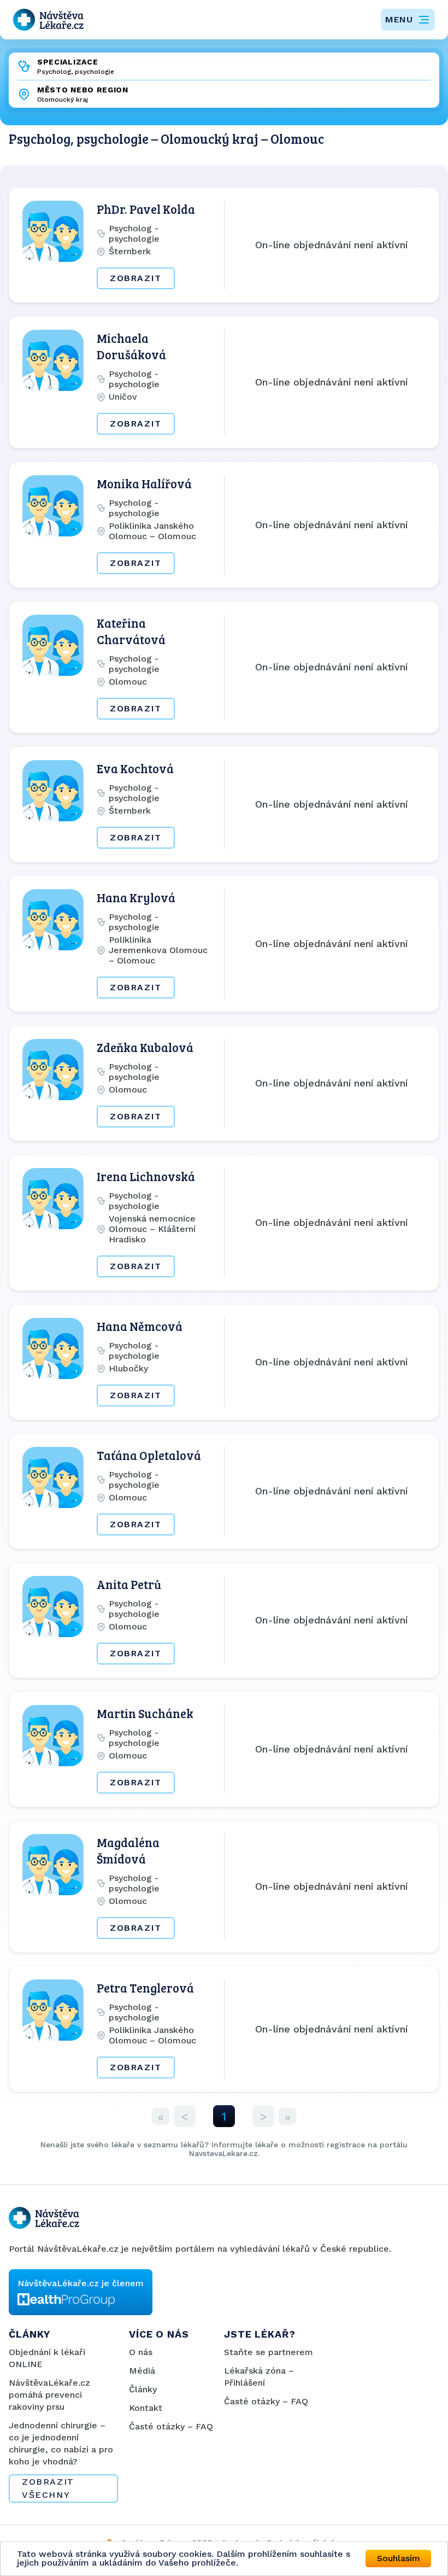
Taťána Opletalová (149, 1455)
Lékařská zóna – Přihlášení (259, 2377)
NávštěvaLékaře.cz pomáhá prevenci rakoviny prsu (49, 2395)
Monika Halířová (144, 483)
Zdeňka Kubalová (145, 1047)
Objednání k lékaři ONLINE (47, 2358)
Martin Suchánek (145, 1713)
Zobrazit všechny (48, 2488)
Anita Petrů (129, 1584)
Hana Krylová (136, 897)
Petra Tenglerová (145, 1988)
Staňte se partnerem (269, 2352)
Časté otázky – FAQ (171, 2426)
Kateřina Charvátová (131, 631)
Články (143, 2389)
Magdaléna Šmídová (128, 1850)
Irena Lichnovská (146, 1176)
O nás (141, 2352)
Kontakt (146, 2408)
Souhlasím (399, 2558)
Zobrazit (136, 278)
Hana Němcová (140, 1326)
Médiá (142, 2371)
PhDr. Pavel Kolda (146, 209)
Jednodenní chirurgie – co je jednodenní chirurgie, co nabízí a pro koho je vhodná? (61, 2443)
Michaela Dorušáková (131, 346)
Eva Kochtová (135, 768)
